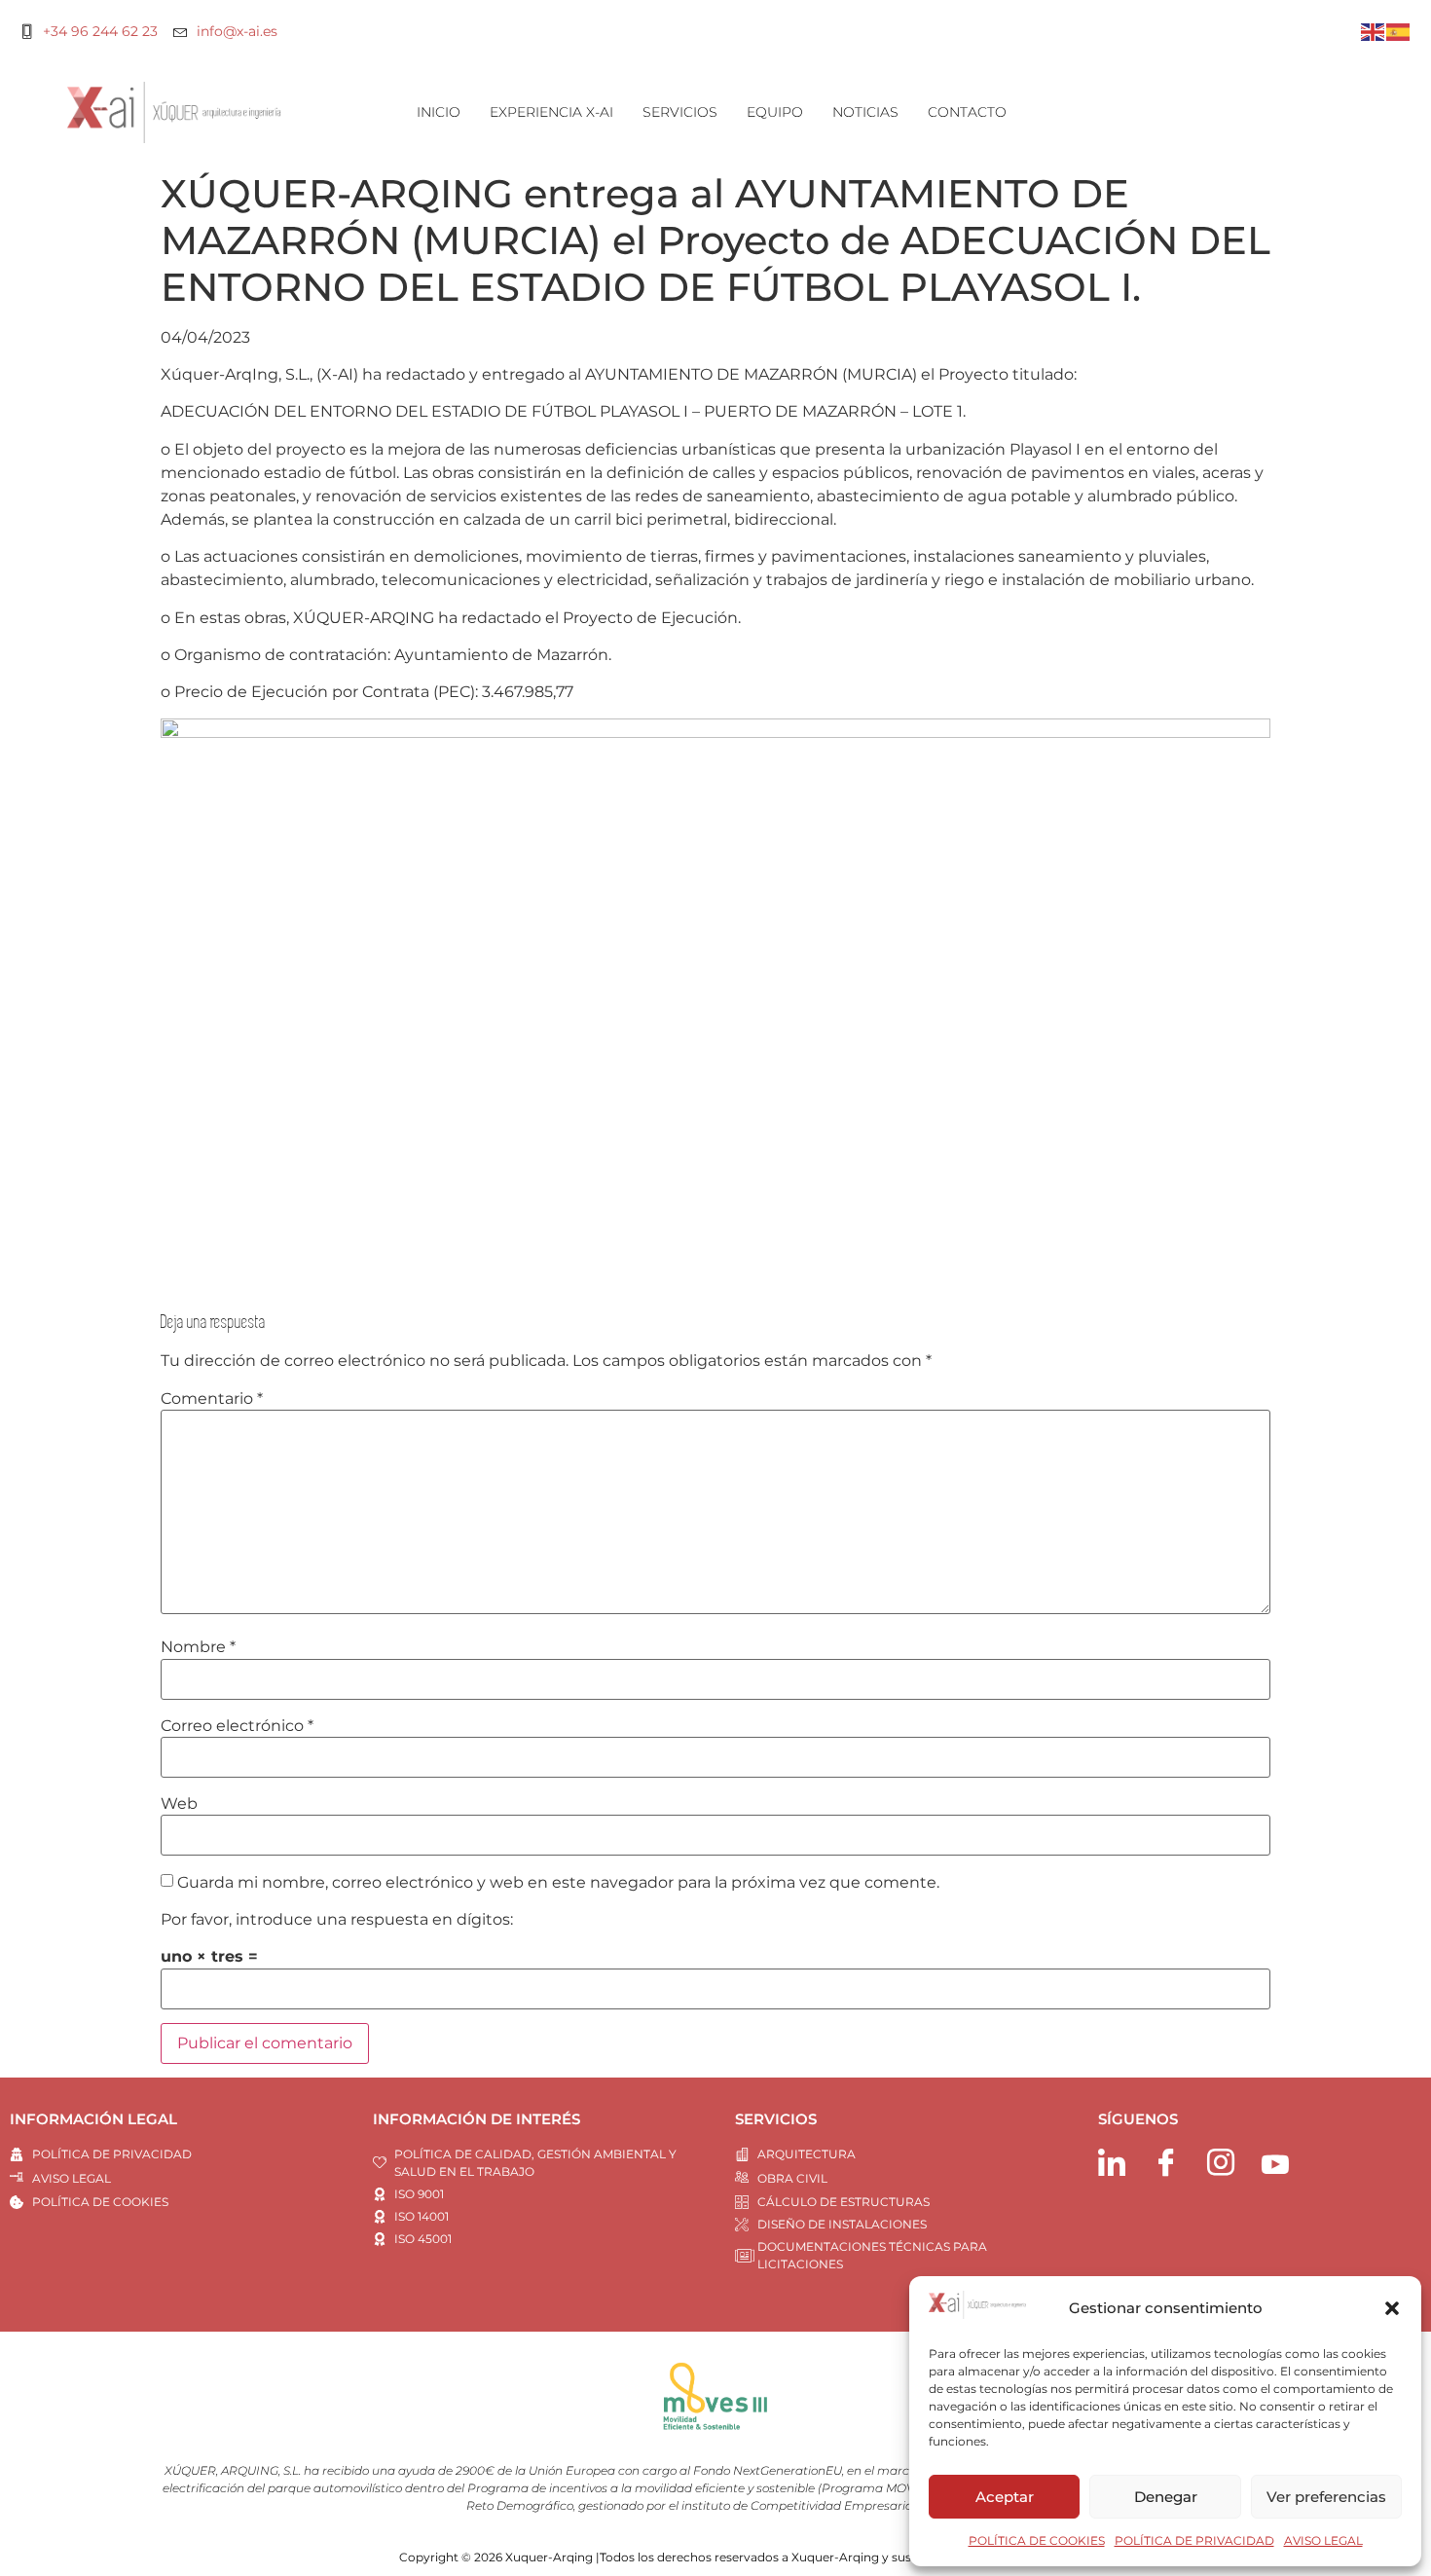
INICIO (439, 112)
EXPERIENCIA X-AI (551, 112)
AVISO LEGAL (1323, 2540)
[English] (1374, 31)
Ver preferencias (1326, 2497)
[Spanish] (1399, 31)
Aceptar (1005, 2497)
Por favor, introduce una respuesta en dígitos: (337, 1920)
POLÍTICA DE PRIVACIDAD (1194, 2540)
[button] (1392, 2308)
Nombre (198, 1647)
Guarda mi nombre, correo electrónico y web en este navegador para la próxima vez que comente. (558, 1883)
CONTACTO (967, 112)
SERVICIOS (680, 112)
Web (179, 1804)
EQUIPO (775, 112)
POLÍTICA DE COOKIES (1037, 2540)
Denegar (1166, 2497)
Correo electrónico (237, 1726)
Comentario (212, 1399)
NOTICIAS (865, 112)
